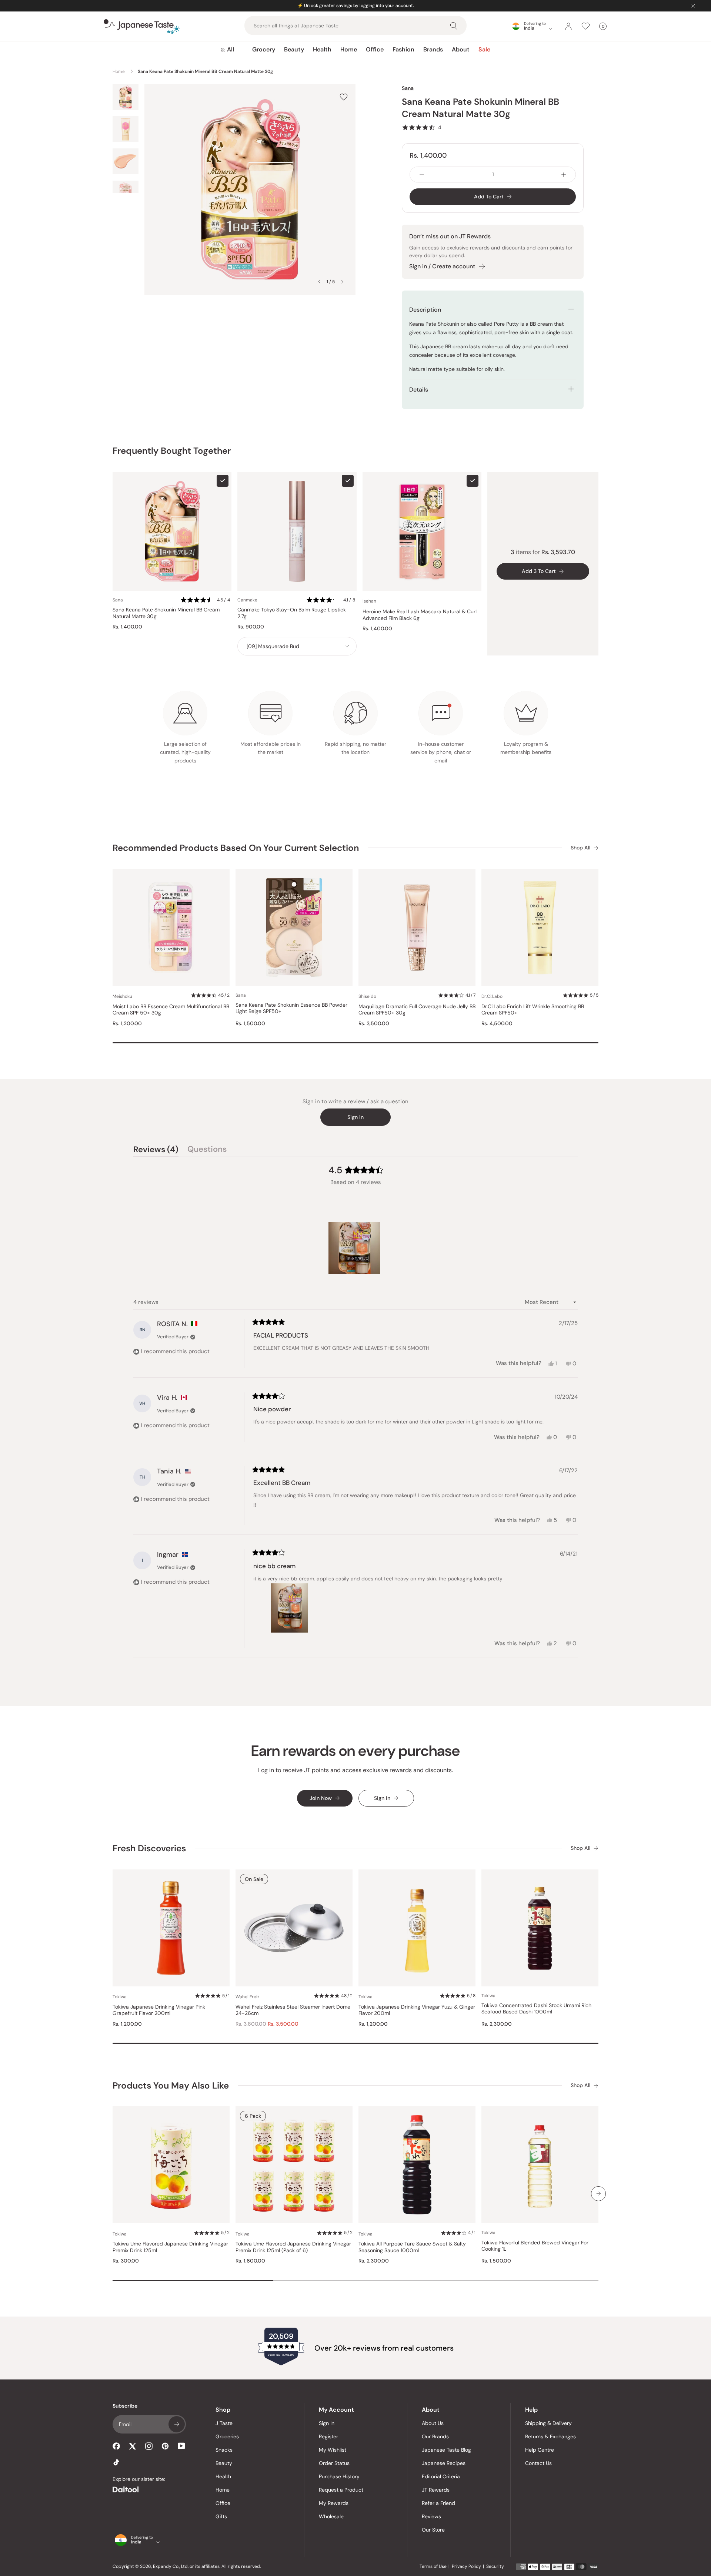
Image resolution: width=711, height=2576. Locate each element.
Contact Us (538, 2463)
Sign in (355, 1117)
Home (349, 49)
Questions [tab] (207, 1150)
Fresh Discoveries (149, 1848)
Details (419, 390)
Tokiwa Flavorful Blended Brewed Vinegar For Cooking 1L (535, 2246)
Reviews (431, 2516)
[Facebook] (116, 2446)
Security (495, 2566)
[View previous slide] (319, 282)
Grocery (264, 49)
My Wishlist (333, 2450)
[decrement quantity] (422, 175)
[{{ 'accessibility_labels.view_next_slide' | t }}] (598, 2194)
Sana (408, 88)
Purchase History (339, 2476)
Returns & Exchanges (550, 2436)
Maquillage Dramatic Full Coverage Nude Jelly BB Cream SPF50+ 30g (417, 1010)
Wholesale (331, 2516)
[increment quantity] (564, 175)
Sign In (327, 2423)
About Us (433, 2423)
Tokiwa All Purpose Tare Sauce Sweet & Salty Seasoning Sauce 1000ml (412, 2247)
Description (425, 310)
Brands (433, 49)
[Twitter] (133, 2446)
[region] (355, 1248)
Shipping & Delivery (548, 2423)
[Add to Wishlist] (344, 97)
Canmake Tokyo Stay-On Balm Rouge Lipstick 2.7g (292, 613)
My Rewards (334, 2503)
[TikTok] (116, 2462)
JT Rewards (436, 2490)
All (231, 49)
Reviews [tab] (156, 1150)
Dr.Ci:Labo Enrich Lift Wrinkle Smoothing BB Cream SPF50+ (533, 1010)
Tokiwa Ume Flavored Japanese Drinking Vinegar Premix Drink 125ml (170, 2247)
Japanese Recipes (444, 2463)
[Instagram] (149, 2446)
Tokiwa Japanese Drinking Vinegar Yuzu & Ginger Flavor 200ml (417, 2010)
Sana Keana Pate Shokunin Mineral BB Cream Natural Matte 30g (166, 613)
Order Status (334, 2463)
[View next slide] (342, 282)
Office (375, 49)
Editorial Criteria (441, 2476)
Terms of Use (433, 2566)
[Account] (568, 26)
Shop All (580, 848)
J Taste (224, 2423)
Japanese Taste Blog (446, 2450)
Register (328, 2436)
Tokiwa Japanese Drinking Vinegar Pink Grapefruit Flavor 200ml (159, 2010)
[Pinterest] (165, 2446)
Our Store (433, 2530)
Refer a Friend (438, 2503)
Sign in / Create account (442, 266)
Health (322, 49)
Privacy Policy (466, 2566)
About (461, 49)
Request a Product (341, 2490)
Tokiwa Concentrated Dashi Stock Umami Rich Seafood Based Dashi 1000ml (536, 2009)
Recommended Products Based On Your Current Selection (236, 848)
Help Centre (540, 2450)
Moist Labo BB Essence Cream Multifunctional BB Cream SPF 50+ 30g (171, 1010)
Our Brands (435, 2436)
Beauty (294, 49)
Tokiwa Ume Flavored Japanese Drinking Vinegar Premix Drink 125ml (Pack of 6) (293, 2247)
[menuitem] (228, 50)
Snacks (224, 2450)
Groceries (227, 2436)
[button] (422, 127)
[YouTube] (181, 2446)
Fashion (403, 49)
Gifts (221, 2516)
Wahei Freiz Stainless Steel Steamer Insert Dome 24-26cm (293, 2010)
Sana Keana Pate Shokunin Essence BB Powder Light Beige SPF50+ (291, 1008)
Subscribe (177, 2424)
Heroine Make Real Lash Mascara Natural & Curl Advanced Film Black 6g (420, 615)
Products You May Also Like (171, 2085)
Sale (484, 49)
